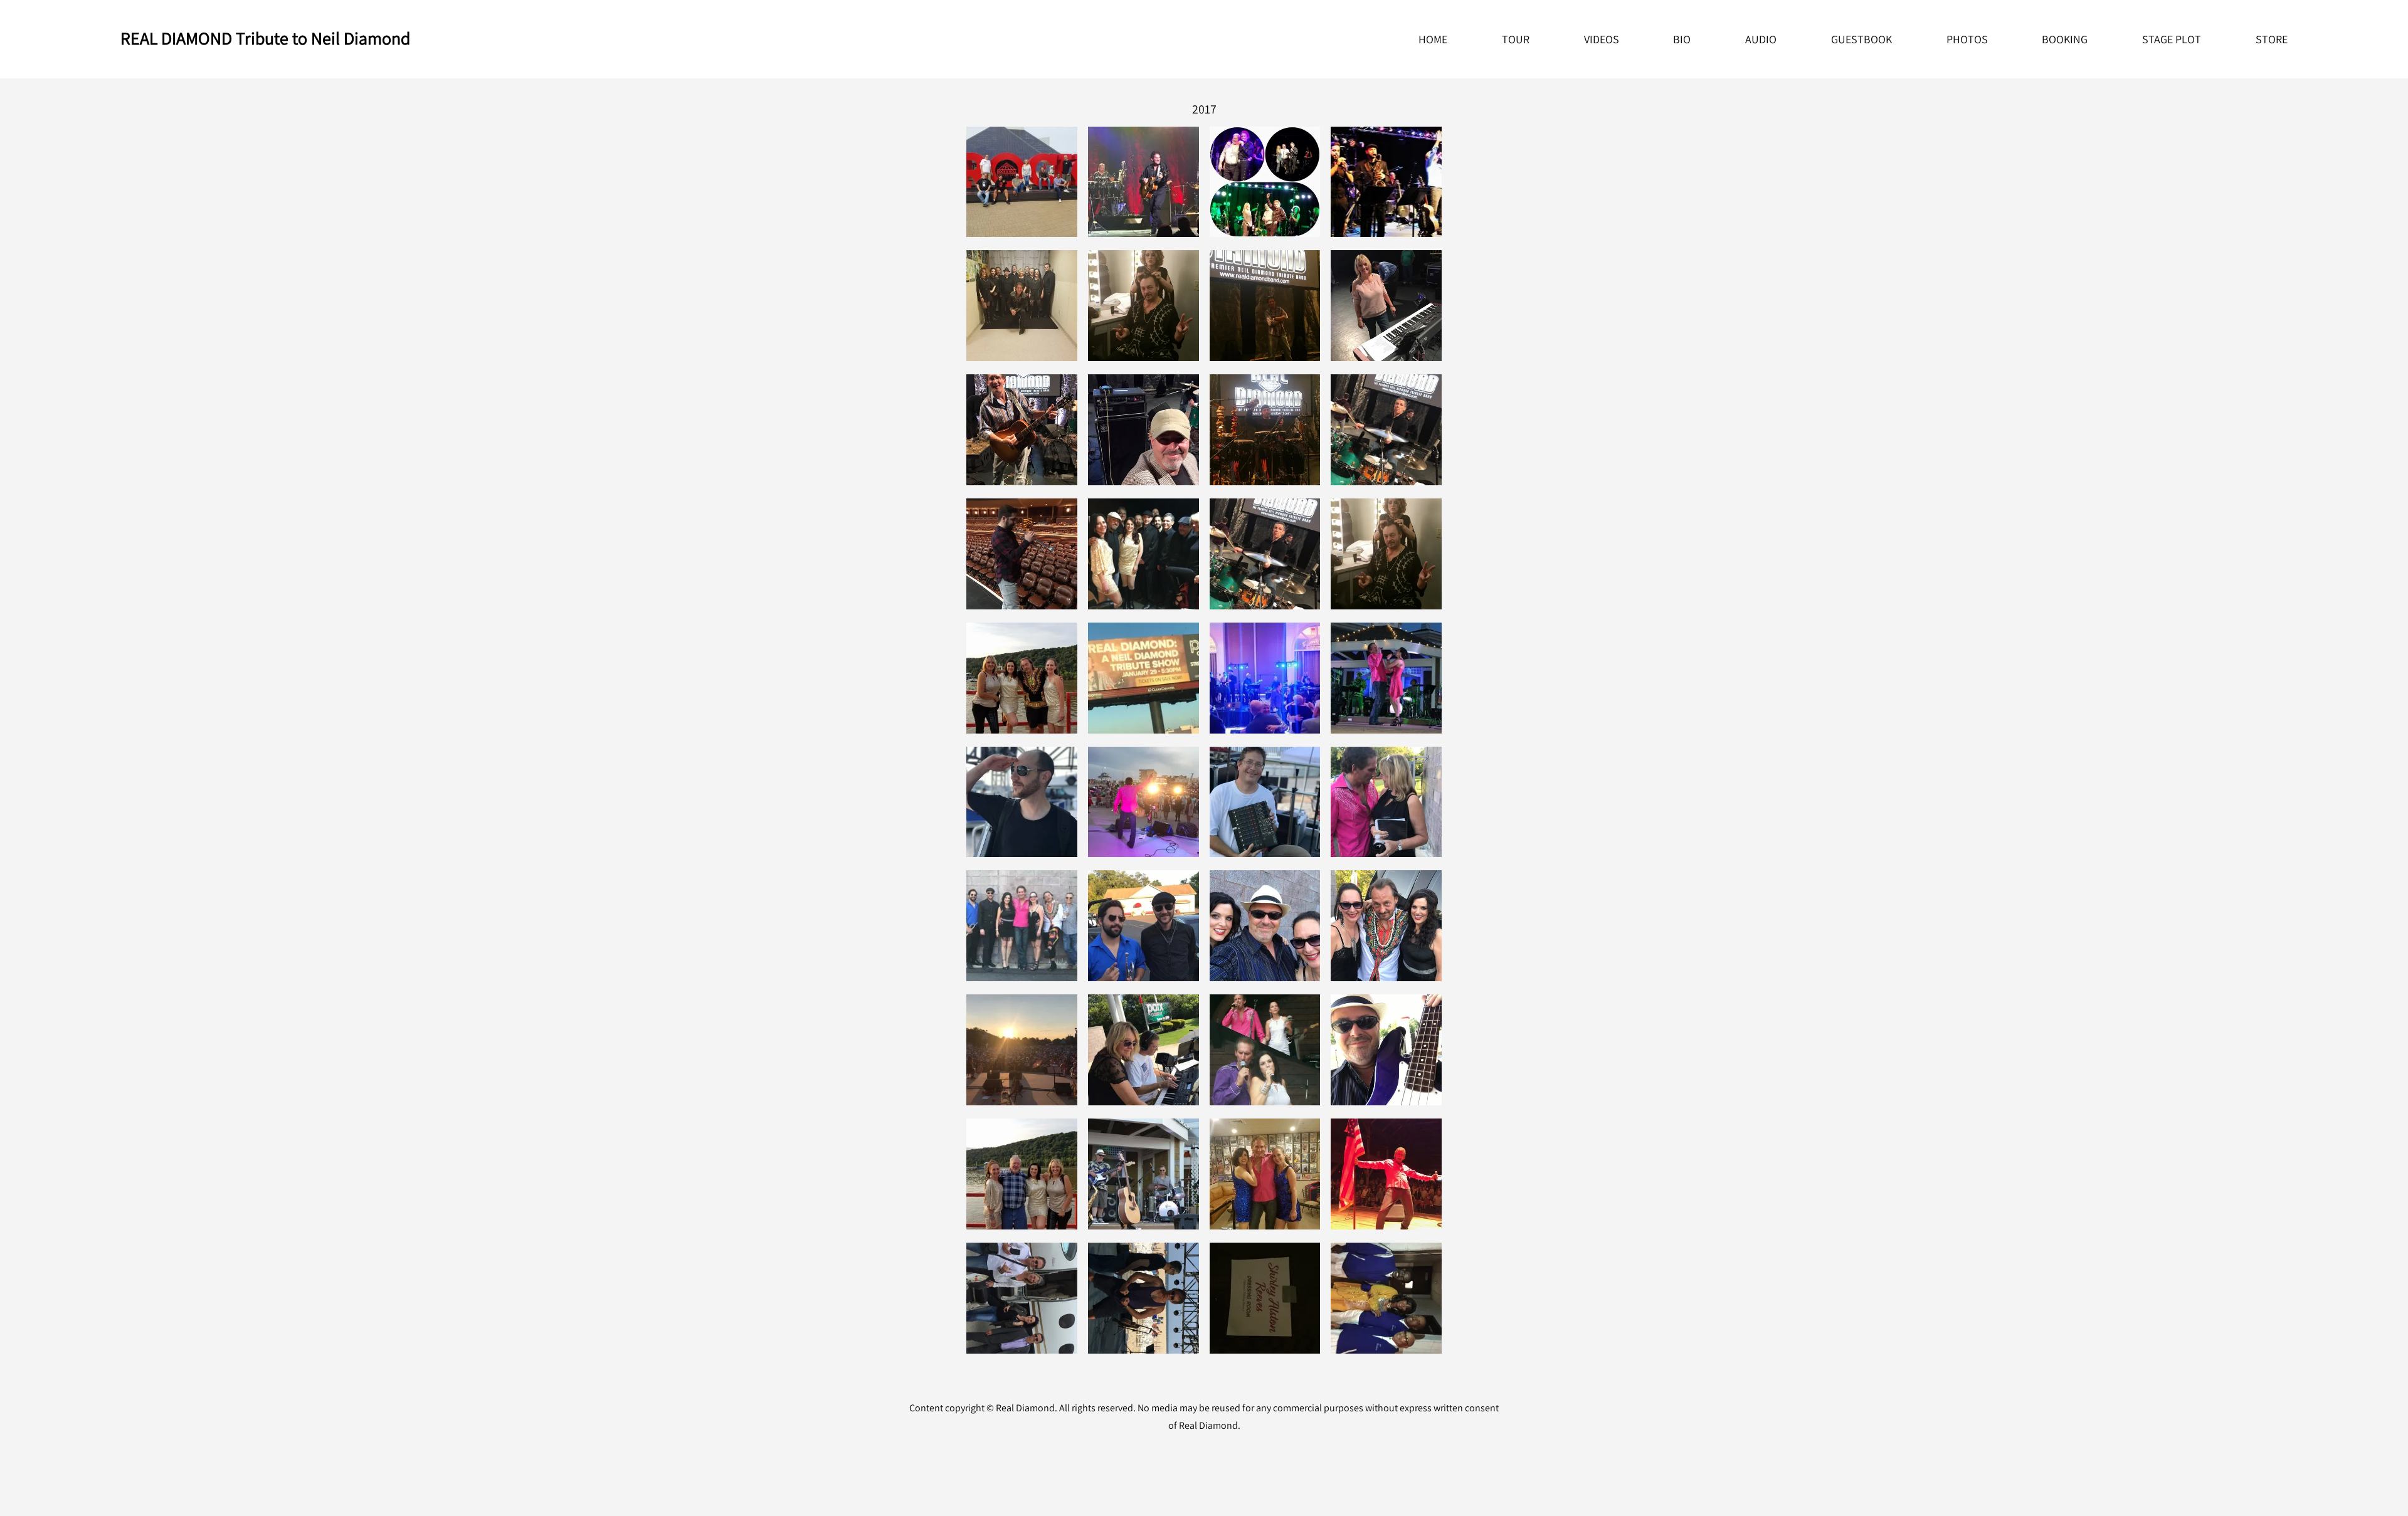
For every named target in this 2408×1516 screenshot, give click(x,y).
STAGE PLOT (2172, 39)
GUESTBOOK (1861, 39)
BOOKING (2065, 39)
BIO (1682, 39)
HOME (1433, 39)
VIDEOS (1602, 39)
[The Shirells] (1386, 1298)
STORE (2272, 39)
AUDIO (1761, 39)
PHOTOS (1967, 39)
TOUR (1516, 39)
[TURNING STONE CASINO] (1143, 182)
